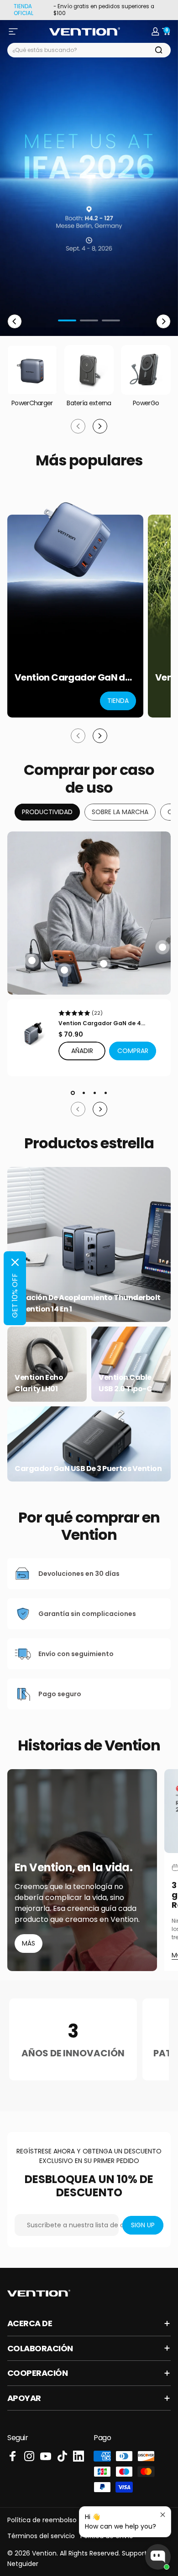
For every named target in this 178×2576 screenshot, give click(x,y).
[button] (133, 1051)
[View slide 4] (105, 1093)
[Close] (15, 1262)
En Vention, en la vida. (73, 1868)
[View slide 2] (84, 1093)
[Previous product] (78, 736)
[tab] (47, 812)
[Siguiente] (163, 321)
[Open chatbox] (158, 2557)
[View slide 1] (73, 1093)
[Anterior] (15, 321)
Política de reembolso (42, 2520)
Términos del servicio (41, 2536)
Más (29, 1943)
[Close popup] (163, 2515)
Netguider (23, 2564)
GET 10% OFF (15, 1296)
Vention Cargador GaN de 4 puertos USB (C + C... (100, 1023)
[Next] (100, 1109)
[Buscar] (159, 50)
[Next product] (100, 736)
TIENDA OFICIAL (24, 10)
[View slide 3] (94, 1093)
